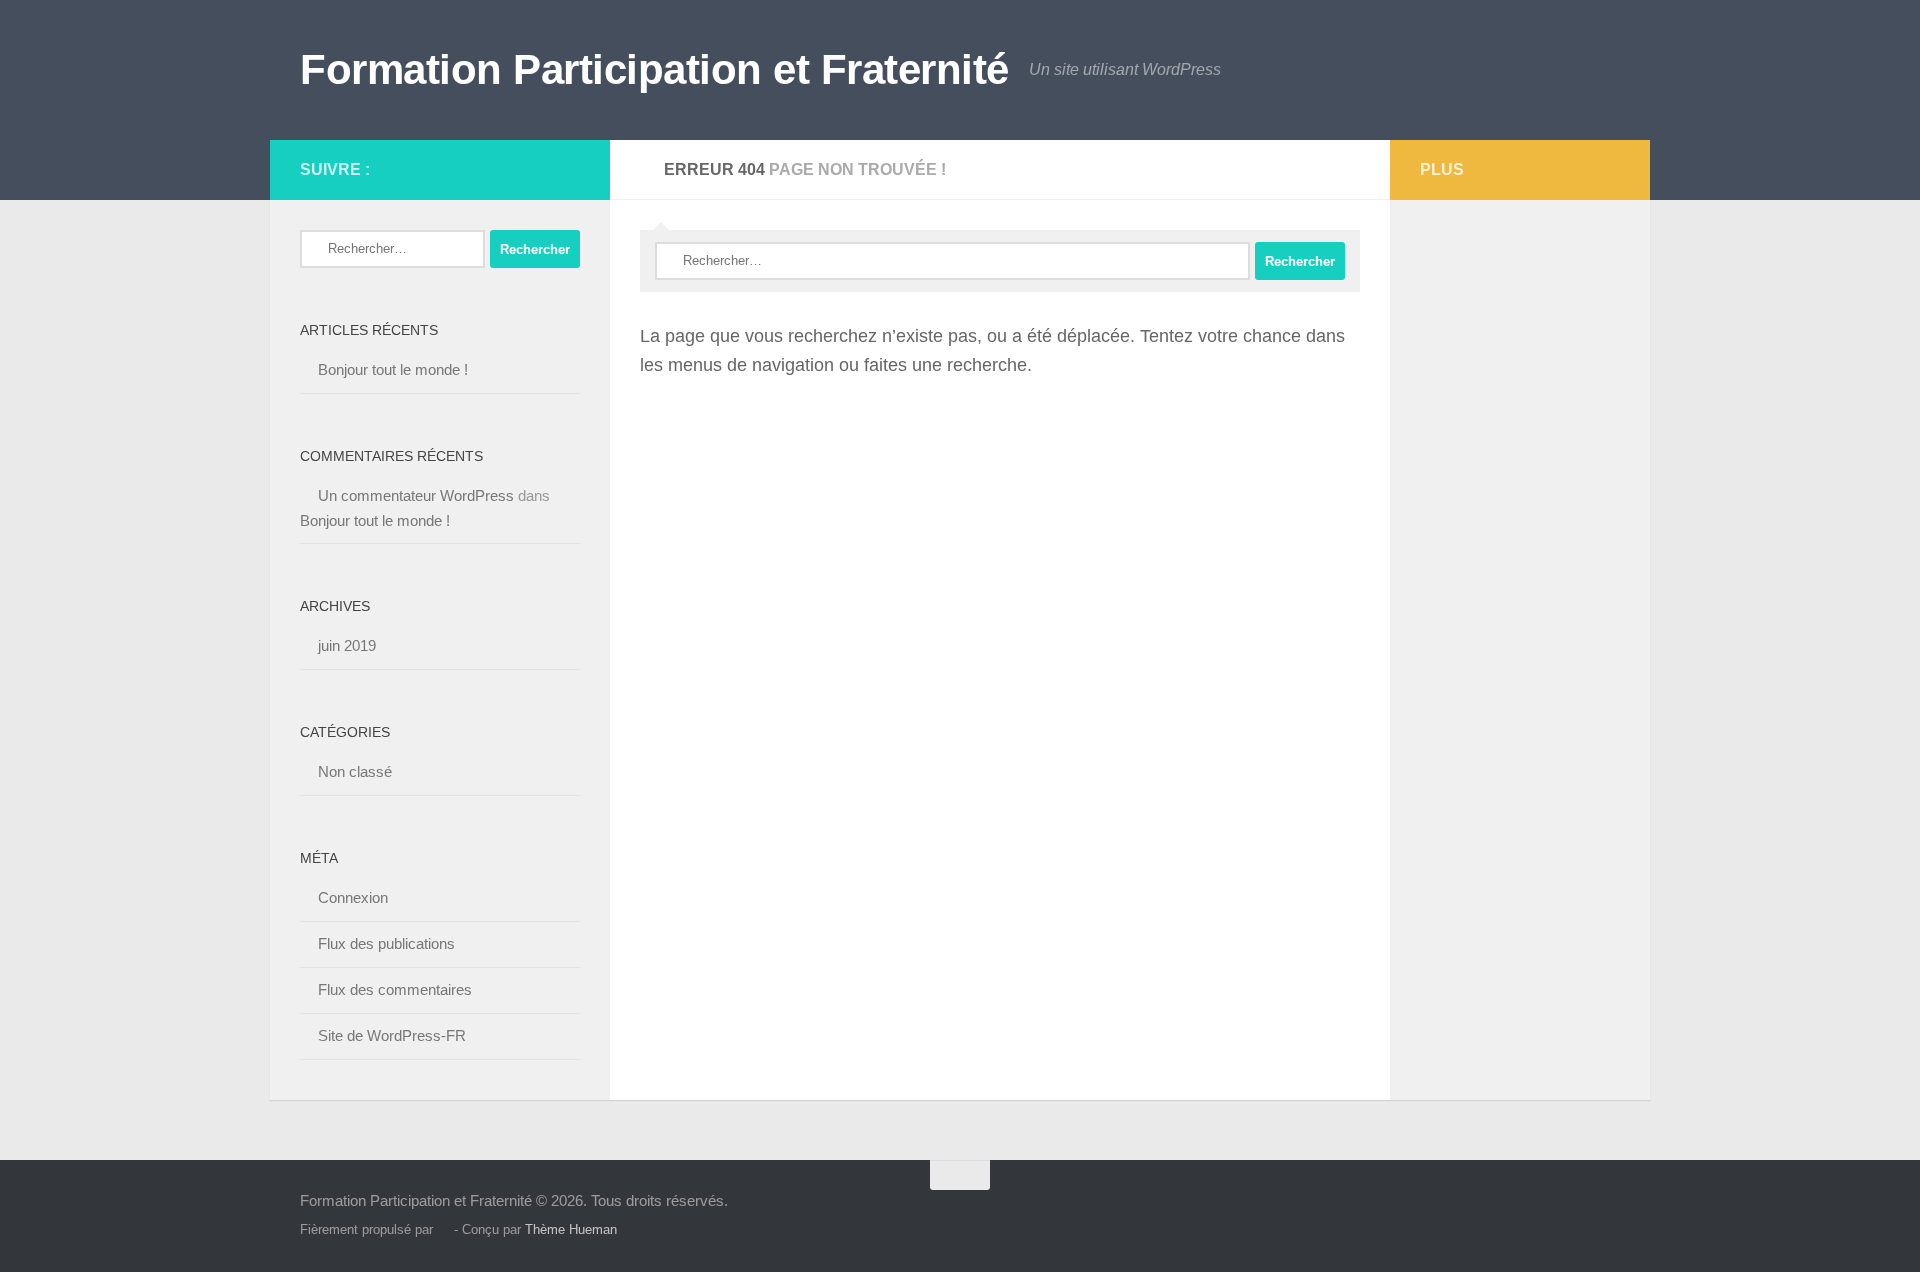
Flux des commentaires (395, 989)
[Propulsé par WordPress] (443, 1229)
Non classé (355, 771)
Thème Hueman (571, 1229)
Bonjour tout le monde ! (393, 369)
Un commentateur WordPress (416, 495)
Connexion (353, 897)
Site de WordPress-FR (392, 1035)
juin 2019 (347, 645)
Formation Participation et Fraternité (654, 69)
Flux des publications (386, 943)
